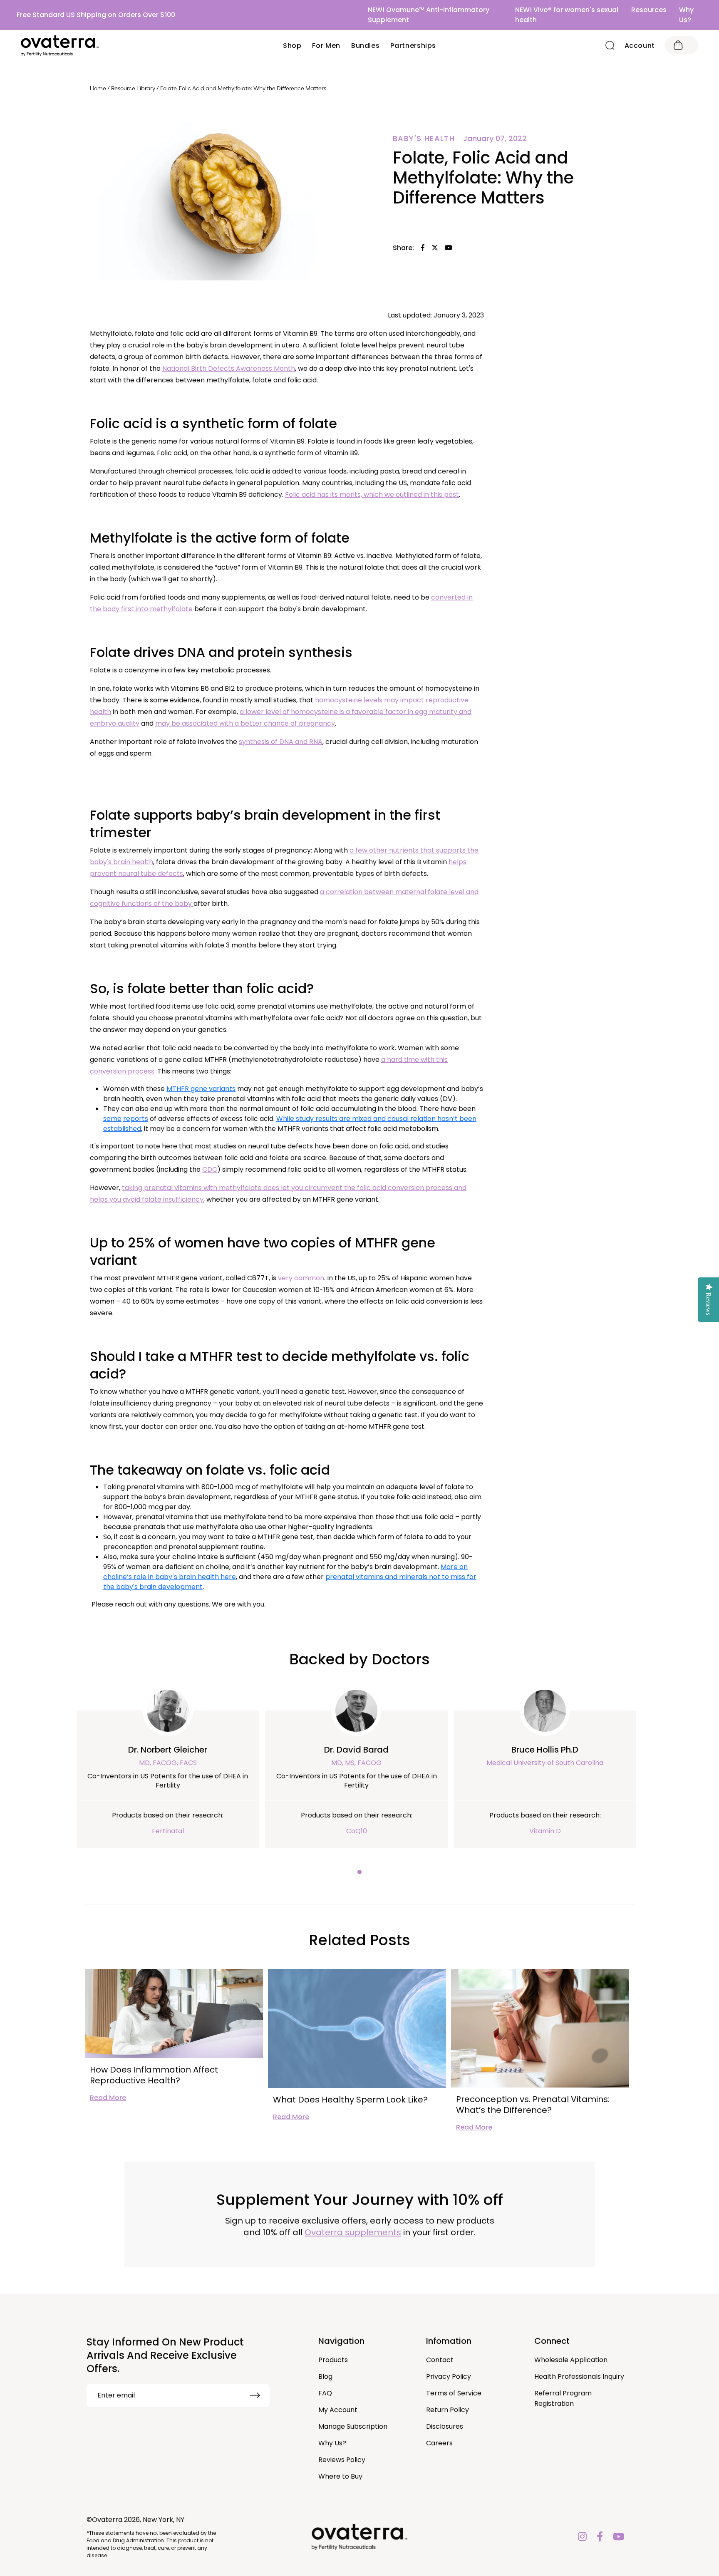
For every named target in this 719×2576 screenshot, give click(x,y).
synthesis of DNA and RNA (281, 742)
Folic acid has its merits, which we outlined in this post (372, 495)
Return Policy (448, 2410)
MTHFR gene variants (201, 1089)
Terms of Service (454, 2393)
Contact (440, 2360)
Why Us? (686, 15)
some (112, 1119)
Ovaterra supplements (353, 2232)
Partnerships (413, 46)
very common (301, 1278)
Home (98, 88)
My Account (338, 2410)
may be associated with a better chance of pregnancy (245, 723)
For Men (326, 46)
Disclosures (445, 2426)
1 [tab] (359, 1872)
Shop (292, 46)
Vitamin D (545, 1831)
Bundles (365, 46)
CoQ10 (357, 1831)
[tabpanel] (168, 1779)
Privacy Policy (449, 2376)
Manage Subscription (353, 2426)
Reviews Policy (342, 2460)
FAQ (325, 2393)
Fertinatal (168, 1831)
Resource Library (133, 88)
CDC (210, 1169)
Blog (325, 2376)
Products (333, 2360)
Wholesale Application (571, 2360)
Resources (649, 10)
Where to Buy (340, 2476)
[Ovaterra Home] (60, 46)
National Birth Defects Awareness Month (229, 368)
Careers (439, 2443)
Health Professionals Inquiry (579, 2376)
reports (136, 1119)
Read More (108, 2098)
